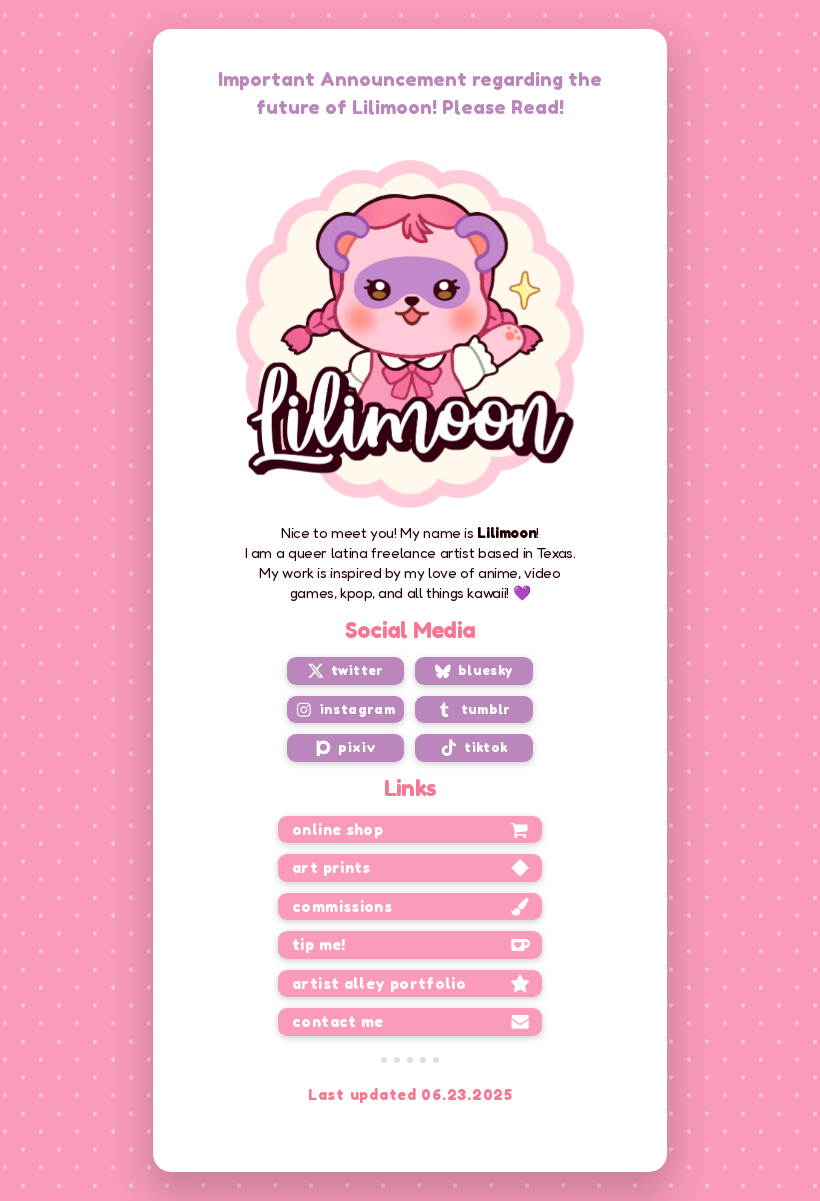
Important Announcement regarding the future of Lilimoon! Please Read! (410, 92)
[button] (345, 671)
